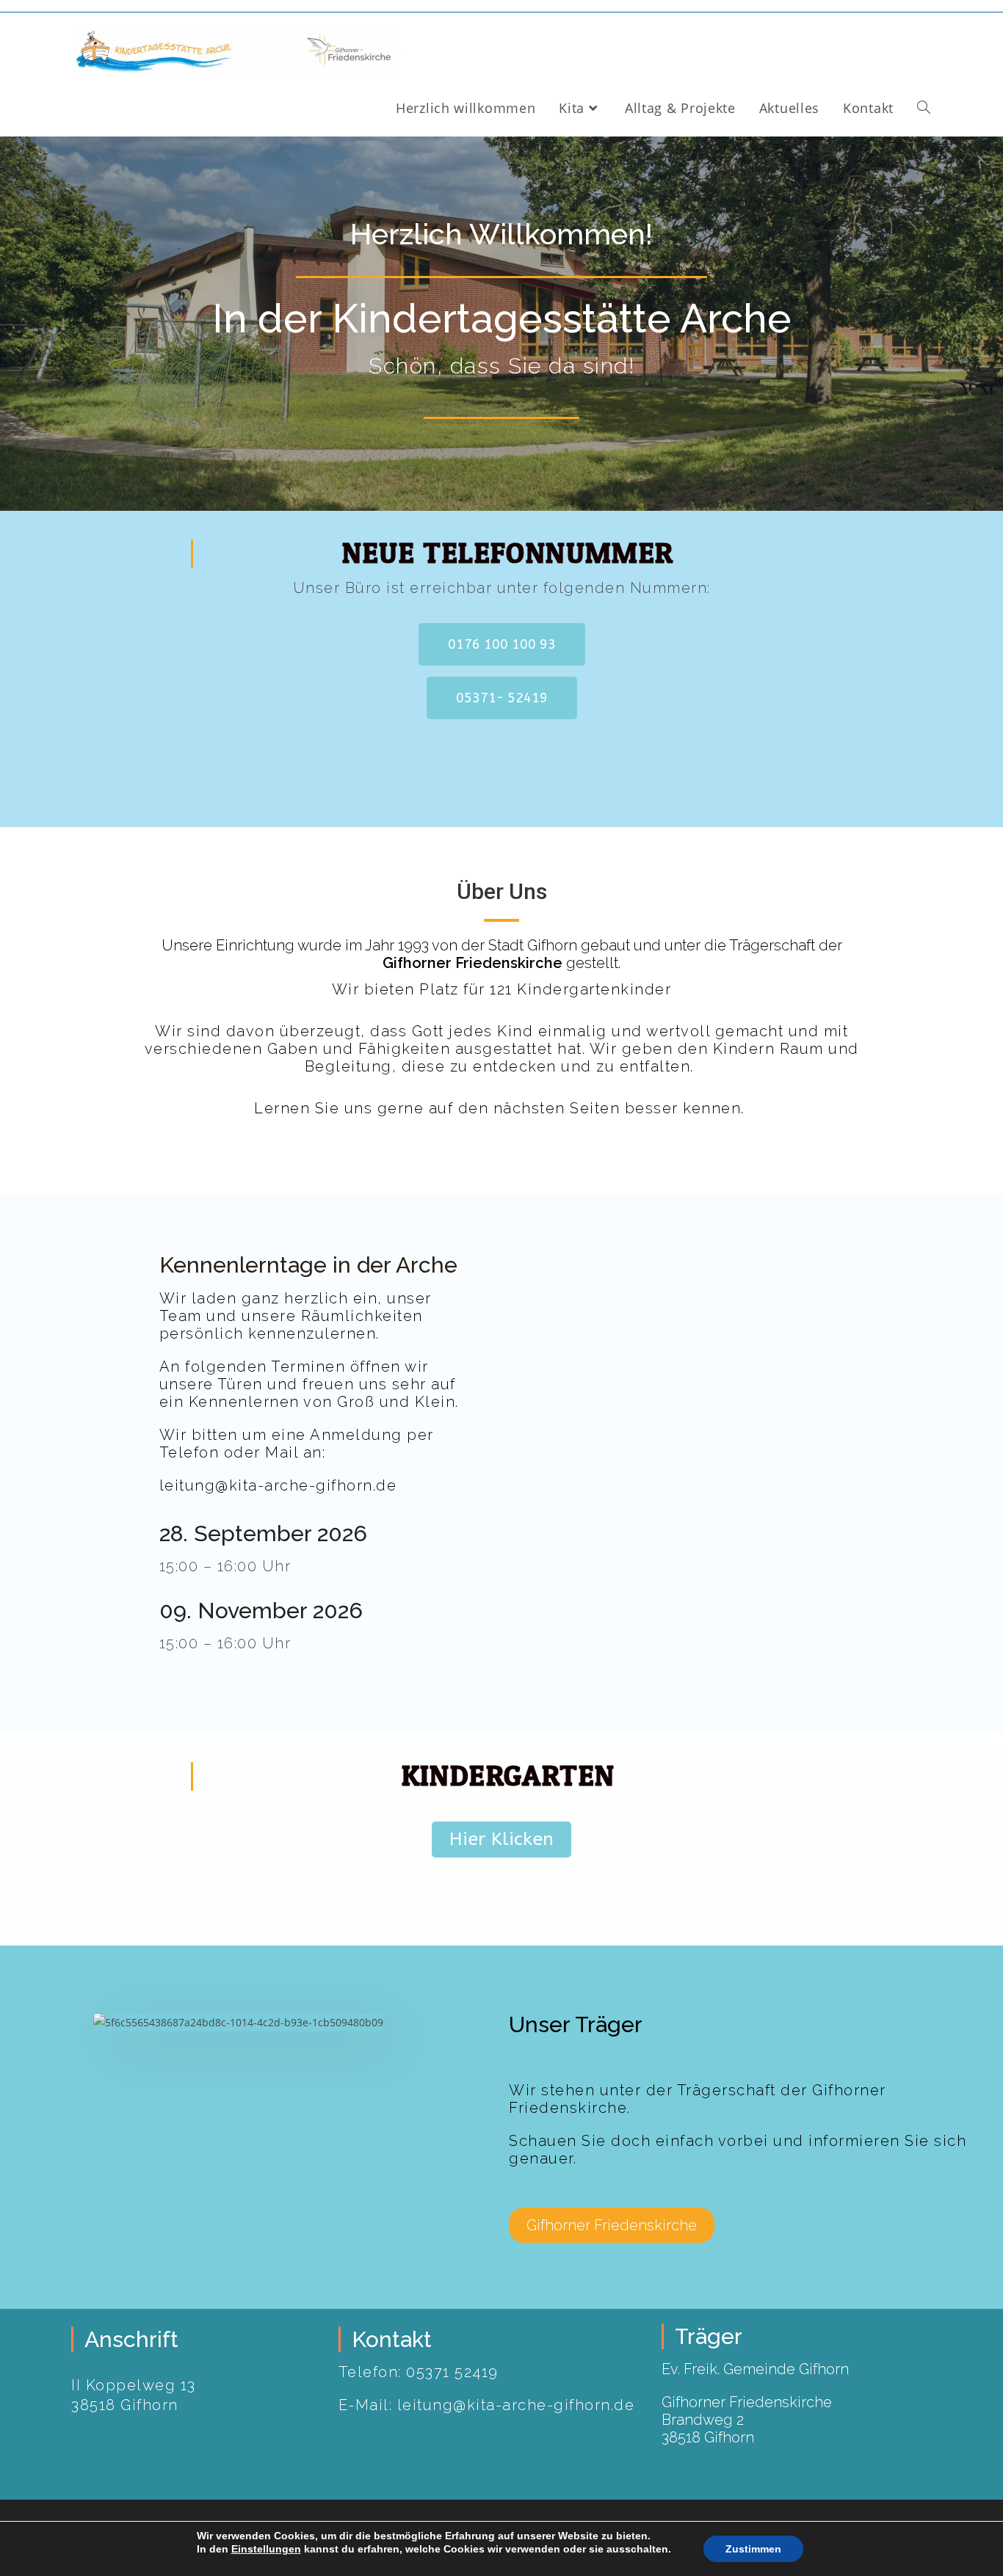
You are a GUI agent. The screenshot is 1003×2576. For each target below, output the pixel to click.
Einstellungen (266, 2549)
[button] (502, 644)
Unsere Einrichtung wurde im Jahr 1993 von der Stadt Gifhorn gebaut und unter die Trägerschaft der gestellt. (502, 954)
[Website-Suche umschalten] (924, 108)
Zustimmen (753, 2549)
